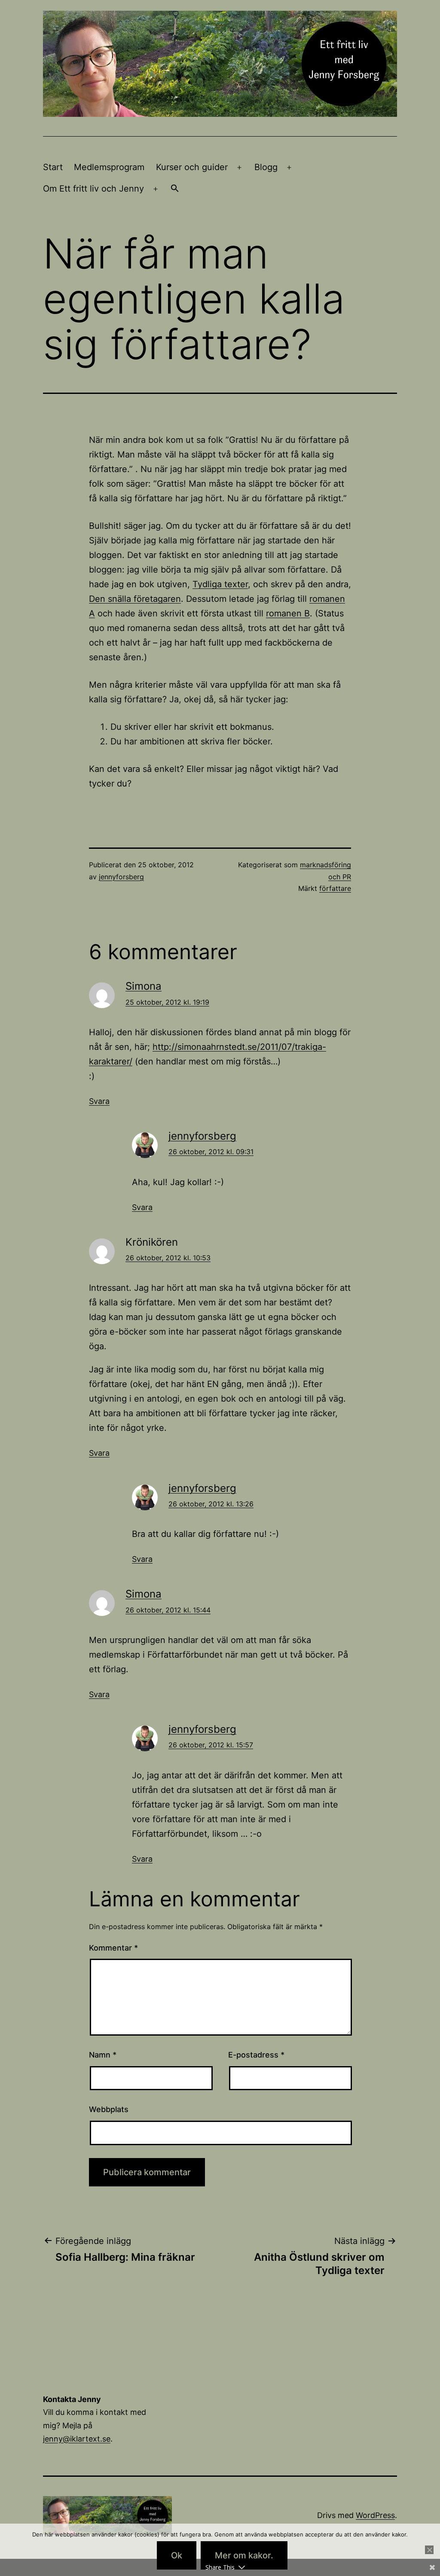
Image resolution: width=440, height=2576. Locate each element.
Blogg (266, 167)
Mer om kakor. (244, 2555)
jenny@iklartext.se (77, 2439)
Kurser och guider (192, 167)
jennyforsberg (121, 877)
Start (53, 167)
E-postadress (256, 2055)
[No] (429, 2550)
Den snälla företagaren (135, 599)
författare (335, 888)
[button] (175, 189)
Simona (144, 986)
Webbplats (109, 2109)
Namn (103, 2055)
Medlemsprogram (109, 167)
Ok (177, 2555)
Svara (99, 1101)
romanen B (288, 613)
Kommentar (113, 1948)
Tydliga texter (220, 584)
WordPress (375, 2515)
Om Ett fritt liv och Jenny (93, 189)
